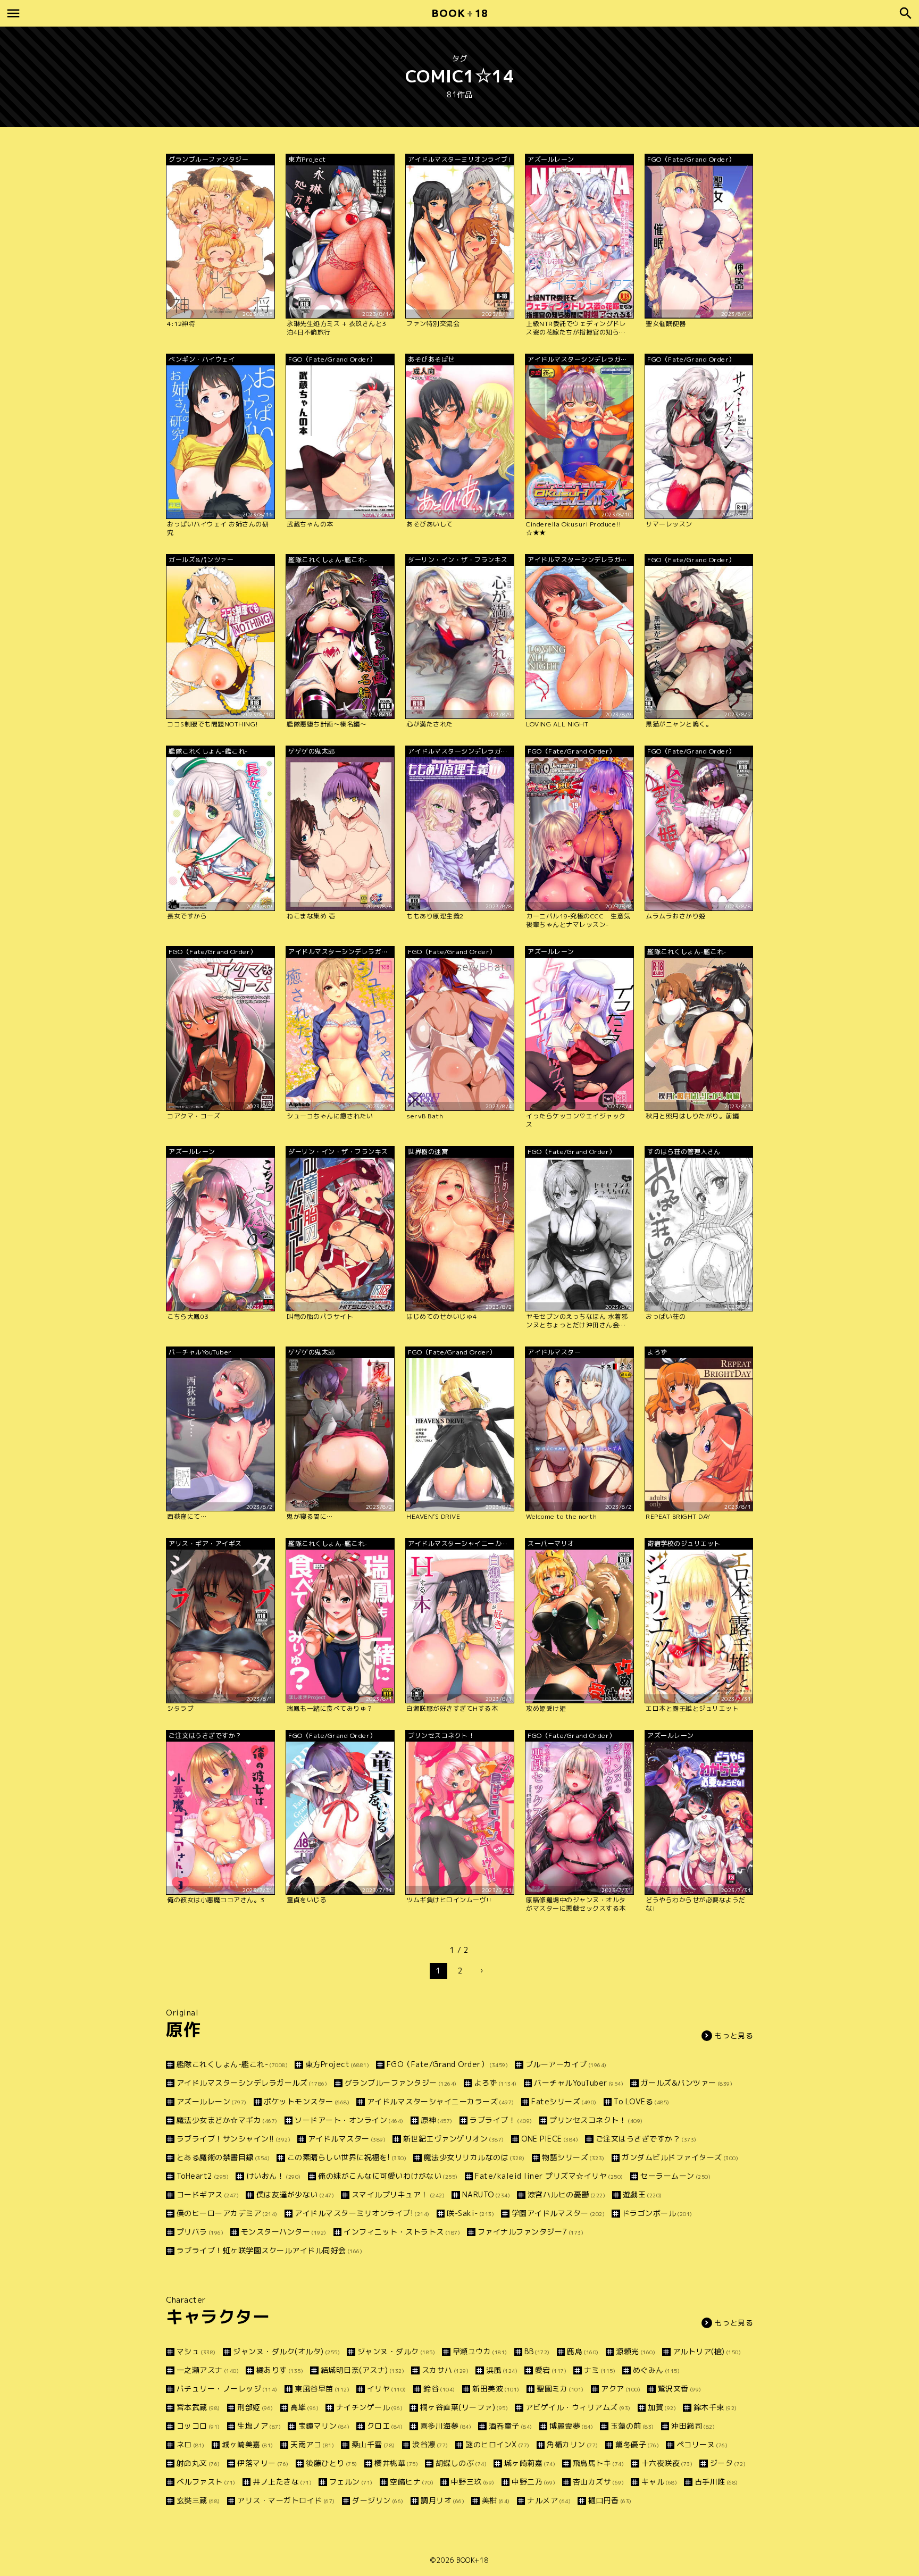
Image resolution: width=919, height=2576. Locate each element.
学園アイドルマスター (558, 2213)
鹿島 (583, 2351)
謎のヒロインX (498, 2444)
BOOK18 (459, 13)
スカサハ (445, 2370)
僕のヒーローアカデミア (227, 2213)
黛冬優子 (637, 2444)
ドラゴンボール (657, 2213)
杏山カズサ (598, 2482)
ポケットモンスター (307, 2101)
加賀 (662, 2407)
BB (537, 2351)
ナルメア (549, 2500)
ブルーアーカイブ (566, 2064)
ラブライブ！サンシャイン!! (233, 2139)
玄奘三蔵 (198, 2500)
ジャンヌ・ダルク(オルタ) (286, 2351)
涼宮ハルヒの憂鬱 (566, 2194)
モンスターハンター (284, 2232)
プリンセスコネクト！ (596, 2120)
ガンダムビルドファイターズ (680, 2157)
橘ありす (280, 2370)
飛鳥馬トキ (598, 2463)
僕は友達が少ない (295, 2194)
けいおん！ (274, 2176)
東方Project (337, 2064)
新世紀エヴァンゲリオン (454, 2139)
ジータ (728, 2463)
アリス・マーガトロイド (286, 2500)
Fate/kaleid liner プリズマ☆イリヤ (549, 2176)
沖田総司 (693, 2426)
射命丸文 (198, 2463)
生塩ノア (259, 2426)
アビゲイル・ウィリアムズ (578, 2407)
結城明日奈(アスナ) (362, 2370)
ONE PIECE (550, 2139)
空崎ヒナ (412, 2482)
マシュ (196, 2351)
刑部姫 (255, 2407)
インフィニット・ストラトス (402, 2232)
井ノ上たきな (282, 2482)
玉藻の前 (632, 2426)
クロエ (385, 2426)
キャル (659, 2482)
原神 (437, 2120)
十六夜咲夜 (667, 2463)
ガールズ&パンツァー (687, 2083)
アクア (621, 2389)
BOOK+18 (473, 2560)
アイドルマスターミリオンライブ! (362, 2213)
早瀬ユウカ (480, 2351)
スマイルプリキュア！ (398, 2194)
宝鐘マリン (324, 2426)
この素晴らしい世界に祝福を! (347, 2157)
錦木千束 (715, 2407)
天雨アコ (312, 2444)
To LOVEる (642, 2101)
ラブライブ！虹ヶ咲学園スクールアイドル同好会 (269, 2250)
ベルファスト (206, 2482)
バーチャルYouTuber (579, 2083)
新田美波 (496, 2389)
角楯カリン (573, 2444)
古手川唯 (716, 2482)
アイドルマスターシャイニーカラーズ (441, 2101)
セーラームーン (675, 2176)
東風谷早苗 (322, 2389)
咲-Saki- (470, 2213)
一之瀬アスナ (208, 2370)
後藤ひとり (332, 2463)
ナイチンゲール (369, 2407)
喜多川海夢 (446, 2426)
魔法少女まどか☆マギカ (227, 2120)
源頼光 (636, 2351)
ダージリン (378, 2500)
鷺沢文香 (680, 2389)
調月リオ (442, 2500)
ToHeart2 (203, 2176)
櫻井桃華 (396, 2463)
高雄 (304, 2407)
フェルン (351, 2482)
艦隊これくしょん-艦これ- (232, 2064)
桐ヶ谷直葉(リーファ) (464, 2407)
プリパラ (200, 2232)
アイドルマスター (347, 2139)
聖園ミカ (560, 2389)
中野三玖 (473, 2482)
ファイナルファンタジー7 (530, 2232)
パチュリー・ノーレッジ (227, 2389)
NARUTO (486, 2194)
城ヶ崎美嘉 (248, 2444)
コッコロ (198, 2426)
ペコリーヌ (702, 2444)
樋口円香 (610, 2500)
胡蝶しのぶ (461, 2463)
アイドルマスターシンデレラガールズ (252, 2083)
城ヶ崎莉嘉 (530, 2463)
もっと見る (734, 2035)
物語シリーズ (573, 2157)
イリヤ (387, 2389)
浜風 (502, 2370)
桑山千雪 (373, 2444)
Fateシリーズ (564, 2101)
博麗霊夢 (571, 2426)
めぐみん (656, 2370)
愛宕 (551, 2370)
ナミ (600, 2370)
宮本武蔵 (198, 2407)
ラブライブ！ (501, 2120)
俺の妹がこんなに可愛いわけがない (388, 2176)
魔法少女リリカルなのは (474, 2157)
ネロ (191, 2444)
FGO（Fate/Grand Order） (447, 2064)
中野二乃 (533, 2482)
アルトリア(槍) (707, 2351)
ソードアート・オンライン (349, 2120)
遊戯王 (642, 2194)
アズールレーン (212, 2101)
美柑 (496, 2500)
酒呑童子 (511, 2426)
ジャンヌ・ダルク (396, 2351)
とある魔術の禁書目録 (223, 2157)
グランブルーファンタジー (401, 2083)
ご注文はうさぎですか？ (646, 2139)
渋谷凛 (430, 2444)
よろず (495, 2083)
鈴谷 (439, 2389)
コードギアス (208, 2194)
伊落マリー (263, 2463)
